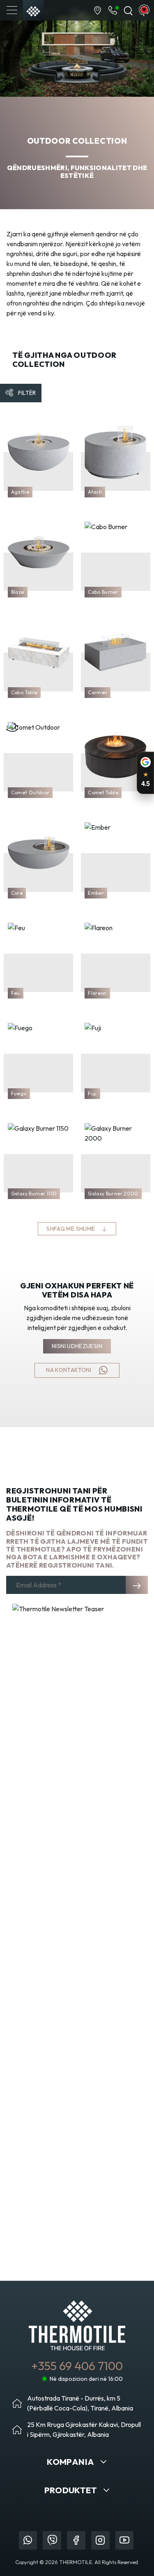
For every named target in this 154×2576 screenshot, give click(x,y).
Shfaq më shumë (71, 1229)
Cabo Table (24, 692)
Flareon (97, 993)
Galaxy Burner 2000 (113, 1193)
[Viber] (52, 2540)
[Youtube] (125, 2540)
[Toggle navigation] (12, 10)
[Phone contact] (113, 10)
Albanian (144, 10)
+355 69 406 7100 (77, 2366)
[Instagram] (100, 2540)
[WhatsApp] (28, 2540)
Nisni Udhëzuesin (77, 1346)
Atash (95, 492)
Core (17, 893)
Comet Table (103, 792)
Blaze (18, 592)
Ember (96, 893)
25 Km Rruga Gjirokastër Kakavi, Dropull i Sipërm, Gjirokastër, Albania (84, 2429)
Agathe (20, 492)
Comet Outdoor (30, 792)
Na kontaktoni (69, 1370)
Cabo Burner (103, 592)
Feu (16, 993)
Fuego (19, 1093)
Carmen (98, 692)
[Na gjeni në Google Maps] (98, 10)
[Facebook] (76, 2540)
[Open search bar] (128, 10)
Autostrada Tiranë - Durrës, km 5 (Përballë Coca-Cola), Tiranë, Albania (80, 2403)
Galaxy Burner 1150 (34, 1193)
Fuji (92, 1093)
